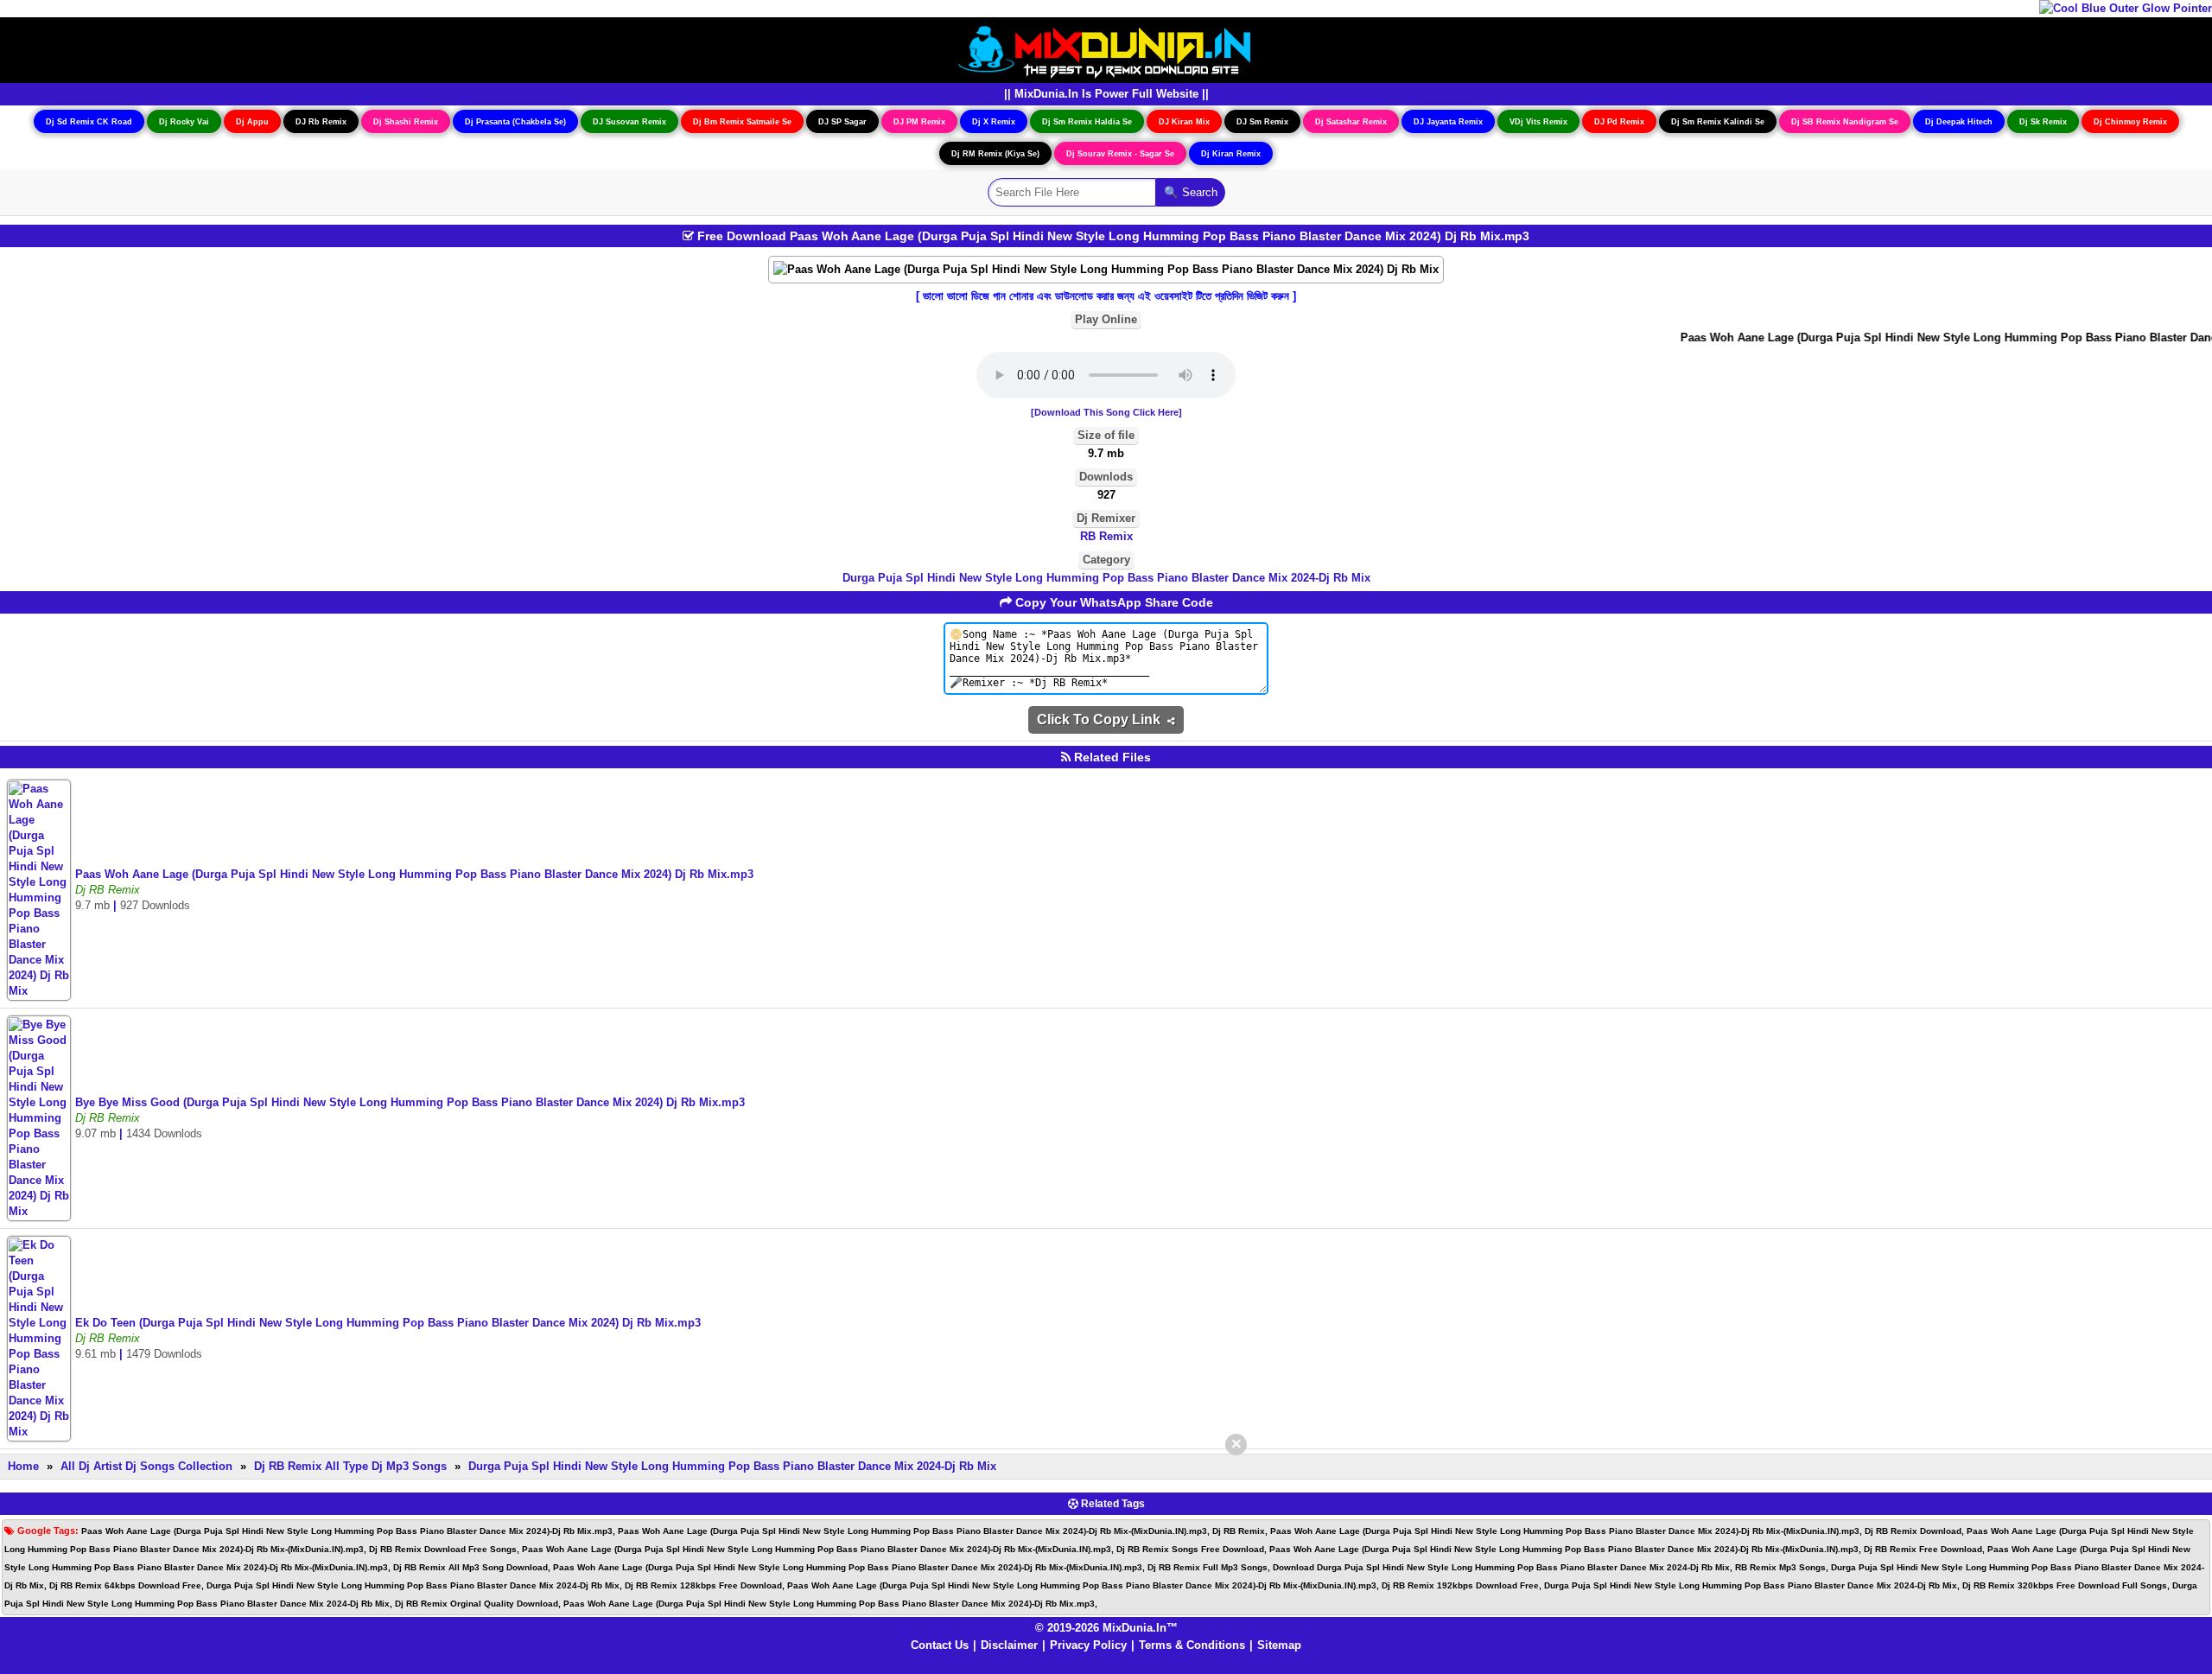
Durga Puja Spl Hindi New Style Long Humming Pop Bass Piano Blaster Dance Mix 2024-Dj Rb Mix (1106, 578)
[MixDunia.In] (1106, 49)
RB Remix (1106, 536)
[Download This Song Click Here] (1106, 412)
